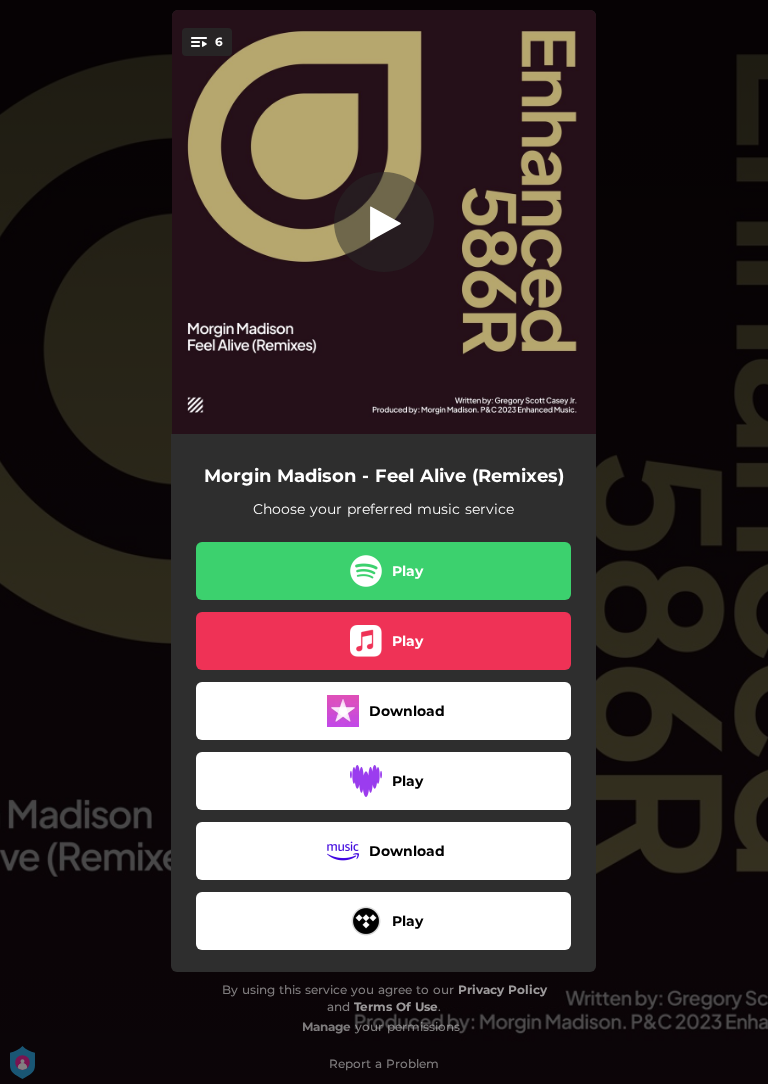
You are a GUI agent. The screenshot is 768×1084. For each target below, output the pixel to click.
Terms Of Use (396, 1006)
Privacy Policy (502, 989)
